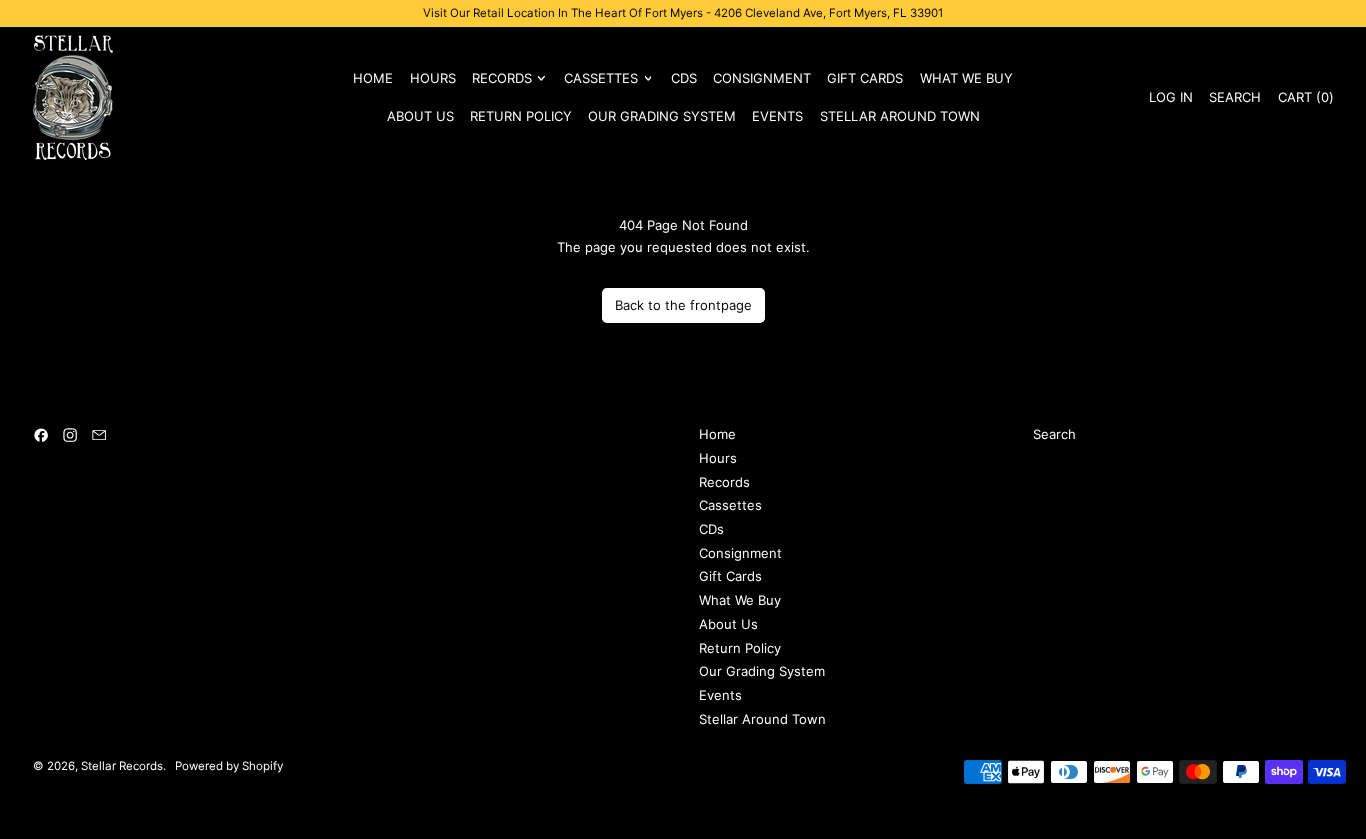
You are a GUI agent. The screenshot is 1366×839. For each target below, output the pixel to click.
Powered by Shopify (229, 766)
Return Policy (521, 116)
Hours (433, 78)
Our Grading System (662, 116)
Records (724, 482)
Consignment (762, 78)
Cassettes (730, 505)
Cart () (1305, 100)
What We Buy (966, 78)
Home (373, 78)
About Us (420, 116)
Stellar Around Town (900, 116)
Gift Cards (865, 78)
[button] (1235, 97)
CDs (684, 78)
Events (777, 116)
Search (1054, 434)
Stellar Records (122, 766)
